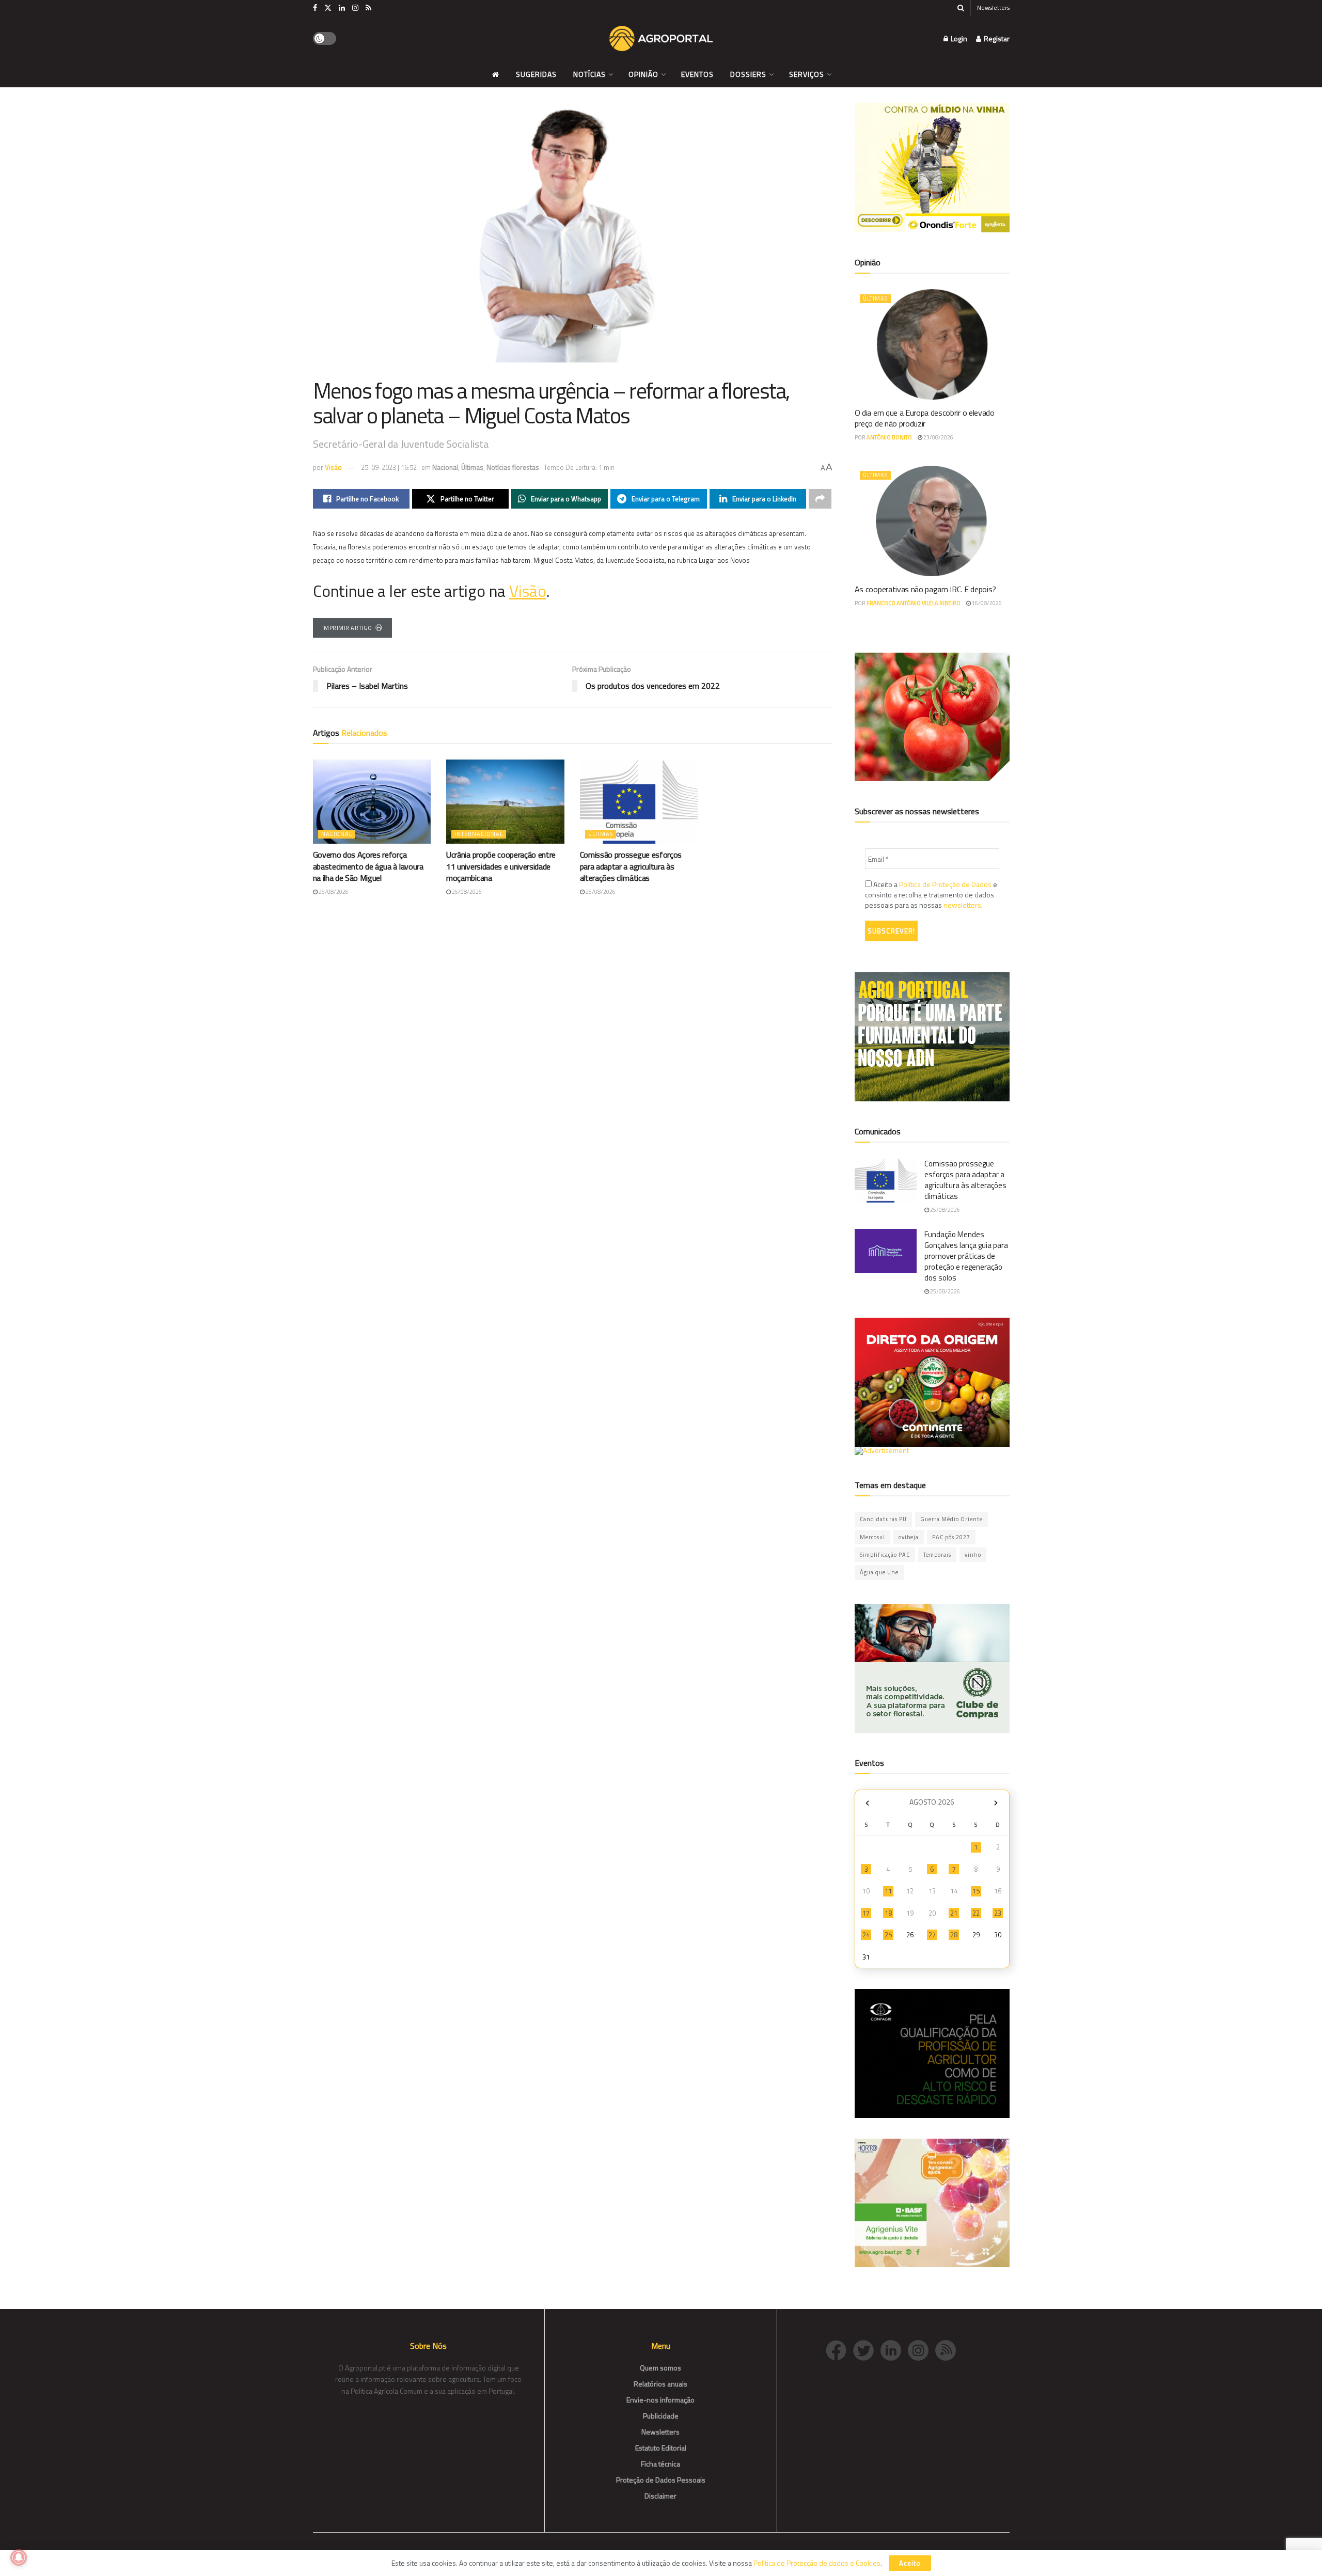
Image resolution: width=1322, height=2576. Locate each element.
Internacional (479, 834)
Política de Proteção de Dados (945, 884)
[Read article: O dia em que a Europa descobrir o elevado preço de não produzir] (932, 344)
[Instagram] (922, 2350)
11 (888, 1891)
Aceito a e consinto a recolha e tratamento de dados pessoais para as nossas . (931, 895)
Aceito (910, 2563)
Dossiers (748, 74)
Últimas (472, 467)
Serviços (807, 74)
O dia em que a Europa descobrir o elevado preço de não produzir (925, 418)
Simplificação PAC (885, 1555)
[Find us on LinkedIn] (342, 8)
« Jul (868, 1803)
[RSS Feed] (948, 2350)
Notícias (589, 74)
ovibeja (909, 1537)
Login (958, 38)
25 (888, 1935)
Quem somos (660, 2368)
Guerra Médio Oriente (951, 1519)
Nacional (445, 467)
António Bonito (889, 437)
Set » (996, 1803)
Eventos (697, 74)
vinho (973, 1555)
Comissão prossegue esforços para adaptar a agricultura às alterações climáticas (631, 866)
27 (932, 1935)
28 (954, 1935)
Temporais (937, 1555)
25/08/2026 (333, 892)
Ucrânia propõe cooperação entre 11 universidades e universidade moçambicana (501, 866)
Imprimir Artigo (347, 628)
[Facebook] (839, 2350)
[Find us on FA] (315, 8)
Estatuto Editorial (661, 2448)
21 (954, 1913)
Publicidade (661, 2416)
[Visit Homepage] (661, 39)
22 (976, 1913)
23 (998, 1913)
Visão (333, 467)
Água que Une (879, 1572)
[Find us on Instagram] (355, 8)
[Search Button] (961, 8)
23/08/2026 (938, 437)
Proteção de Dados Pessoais (661, 2480)
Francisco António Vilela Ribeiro (914, 603)
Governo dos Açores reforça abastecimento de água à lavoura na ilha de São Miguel (368, 866)
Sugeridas (536, 74)
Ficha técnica (660, 2464)
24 (866, 1935)
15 (976, 1891)
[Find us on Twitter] (328, 8)
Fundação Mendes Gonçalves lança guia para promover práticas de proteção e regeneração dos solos (966, 1256)
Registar (996, 38)
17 (866, 1913)
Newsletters (993, 7)
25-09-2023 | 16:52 (389, 467)
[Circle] (894, 2350)
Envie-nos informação (660, 2400)
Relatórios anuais (660, 2384)
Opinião (643, 74)
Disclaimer (660, 2496)
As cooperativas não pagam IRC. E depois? (925, 589)
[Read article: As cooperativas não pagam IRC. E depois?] (932, 521)
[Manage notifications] (19, 2557)
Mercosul (872, 1537)
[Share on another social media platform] (820, 499)
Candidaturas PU (883, 1519)
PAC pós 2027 (951, 1537)
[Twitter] (867, 2350)
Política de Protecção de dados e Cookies (817, 2563)
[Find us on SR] (368, 8)
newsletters (962, 905)
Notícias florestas (513, 467)
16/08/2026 (986, 603)
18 (888, 1913)
